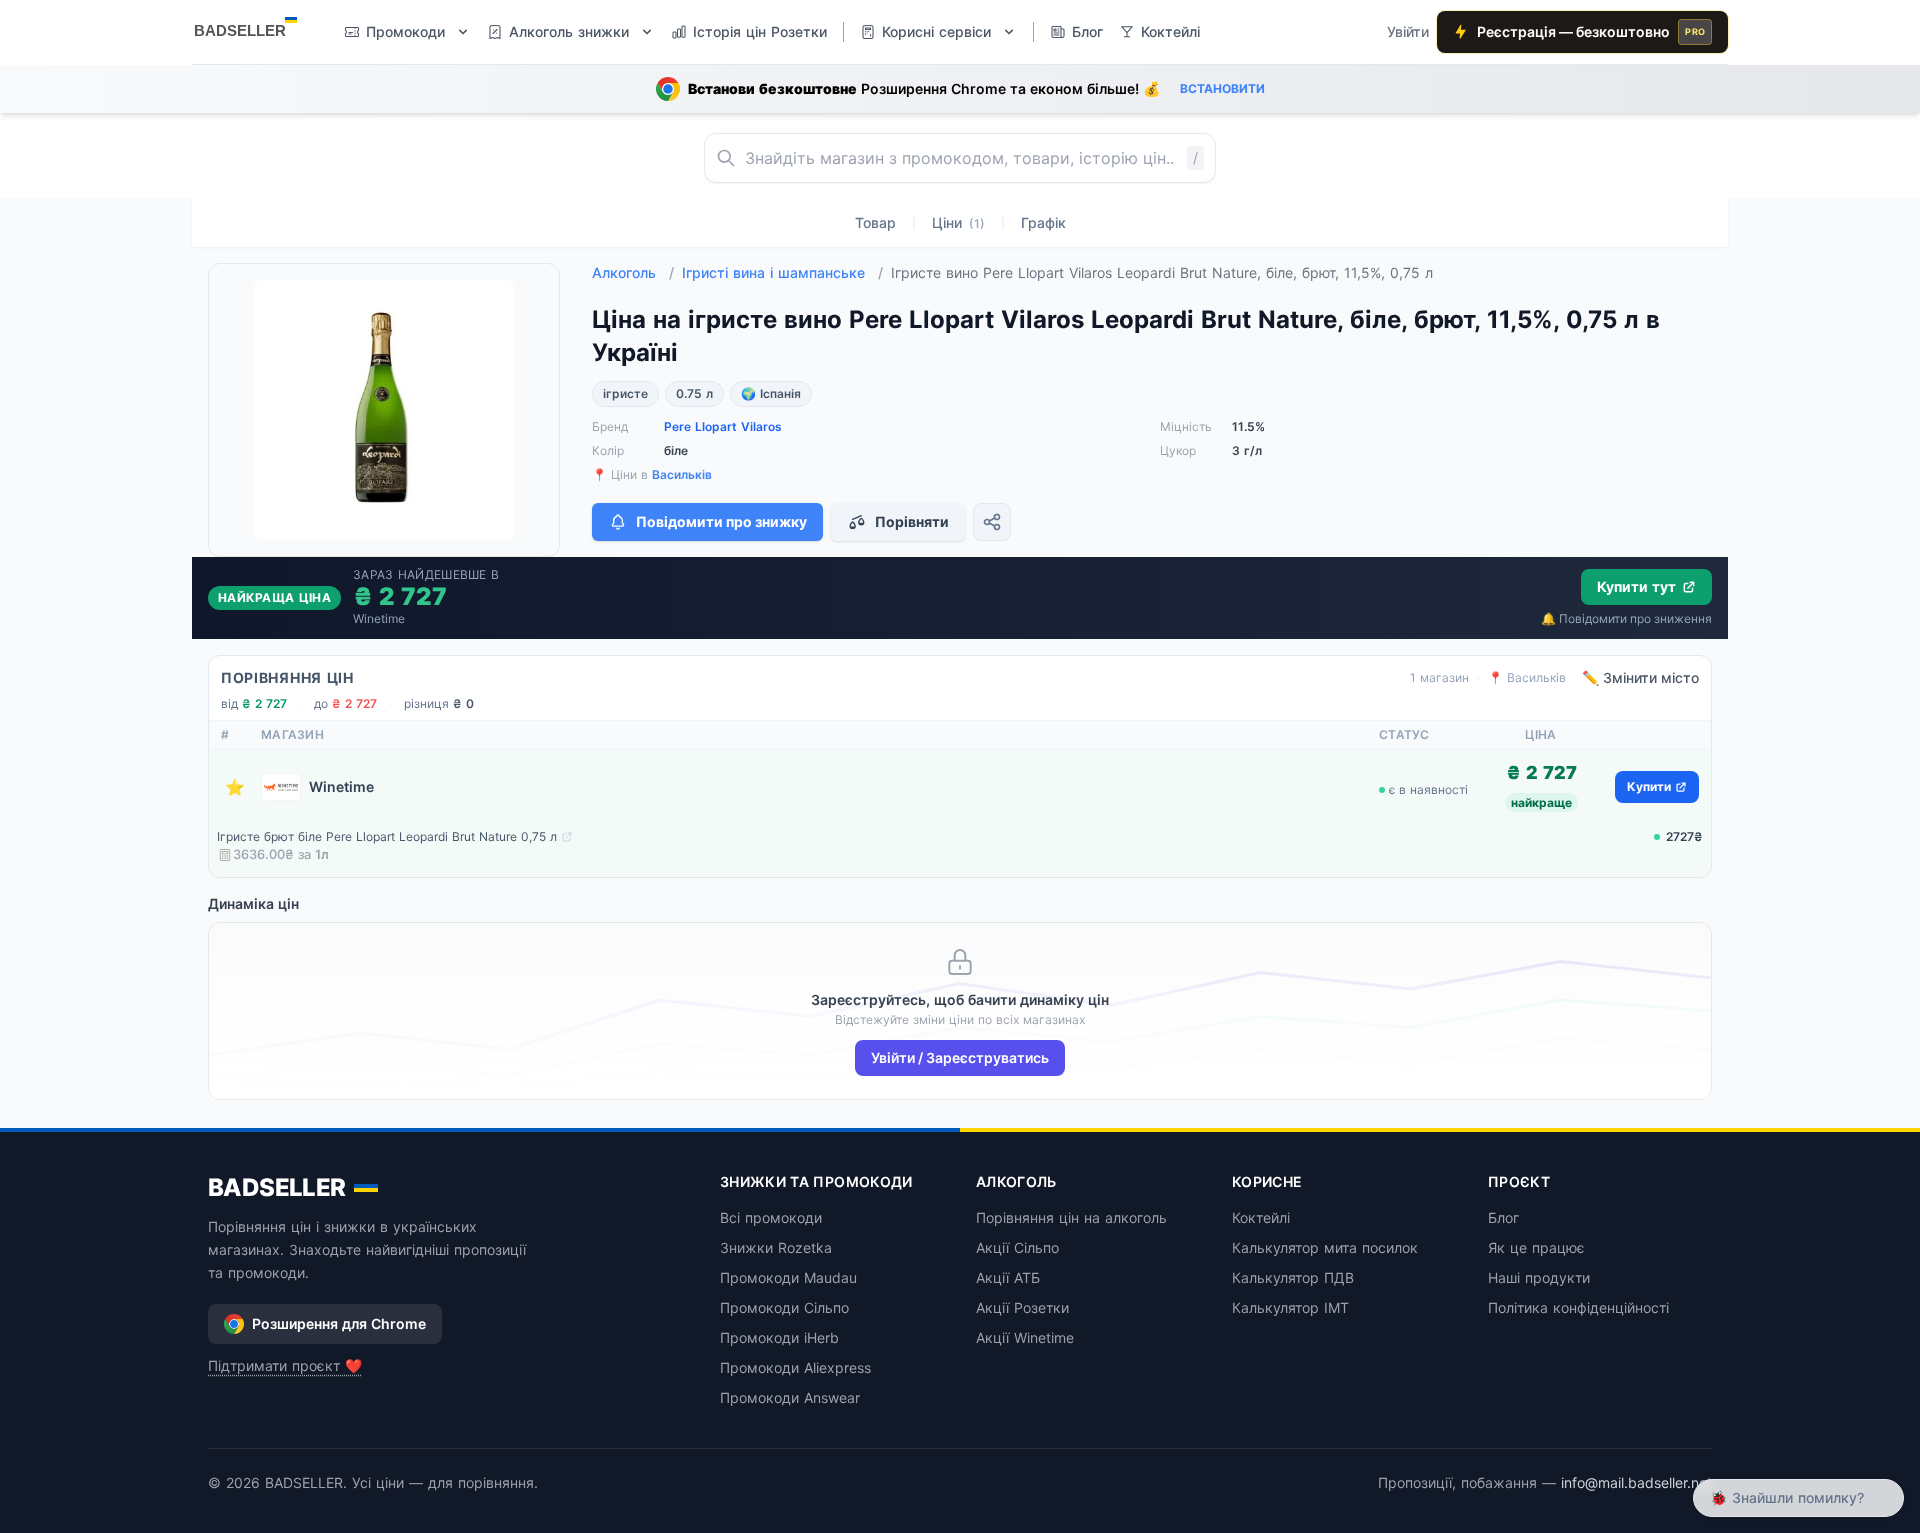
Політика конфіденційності (1578, 1307)
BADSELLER (277, 1187)
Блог (1503, 1217)
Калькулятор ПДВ (1293, 1277)
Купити (1649, 786)
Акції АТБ (1008, 1277)
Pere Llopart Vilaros (723, 426)
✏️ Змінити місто (1640, 677)
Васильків (682, 474)
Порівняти (912, 521)
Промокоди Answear (790, 1397)
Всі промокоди (771, 1217)
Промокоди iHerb (779, 1337)
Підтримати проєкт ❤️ (285, 1365)
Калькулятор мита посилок (1325, 1247)
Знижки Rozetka (776, 1247)
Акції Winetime (1025, 1337)
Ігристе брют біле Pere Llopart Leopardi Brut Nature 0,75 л (387, 836)
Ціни (958, 222)
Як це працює (1536, 1247)
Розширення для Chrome (339, 1323)
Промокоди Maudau (788, 1277)
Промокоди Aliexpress (795, 1367)
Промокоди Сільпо (784, 1307)
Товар (875, 222)
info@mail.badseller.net (1636, 1482)
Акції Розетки (1022, 1307)
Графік (1043, 222)
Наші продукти (1539, 1277)
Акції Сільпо (1017, 1247)
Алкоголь (633, 272)
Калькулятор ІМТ (1290, 1307)
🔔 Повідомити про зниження (1626, 618)
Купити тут (1636, 586)
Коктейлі (1261, 1217)
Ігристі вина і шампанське (782, 272)
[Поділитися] (992, 522)
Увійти (1408, 31)
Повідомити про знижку (721, 521)
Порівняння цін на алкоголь (1071, 1217)
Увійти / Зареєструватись (960, 1057)
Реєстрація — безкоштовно (1591, 31)
